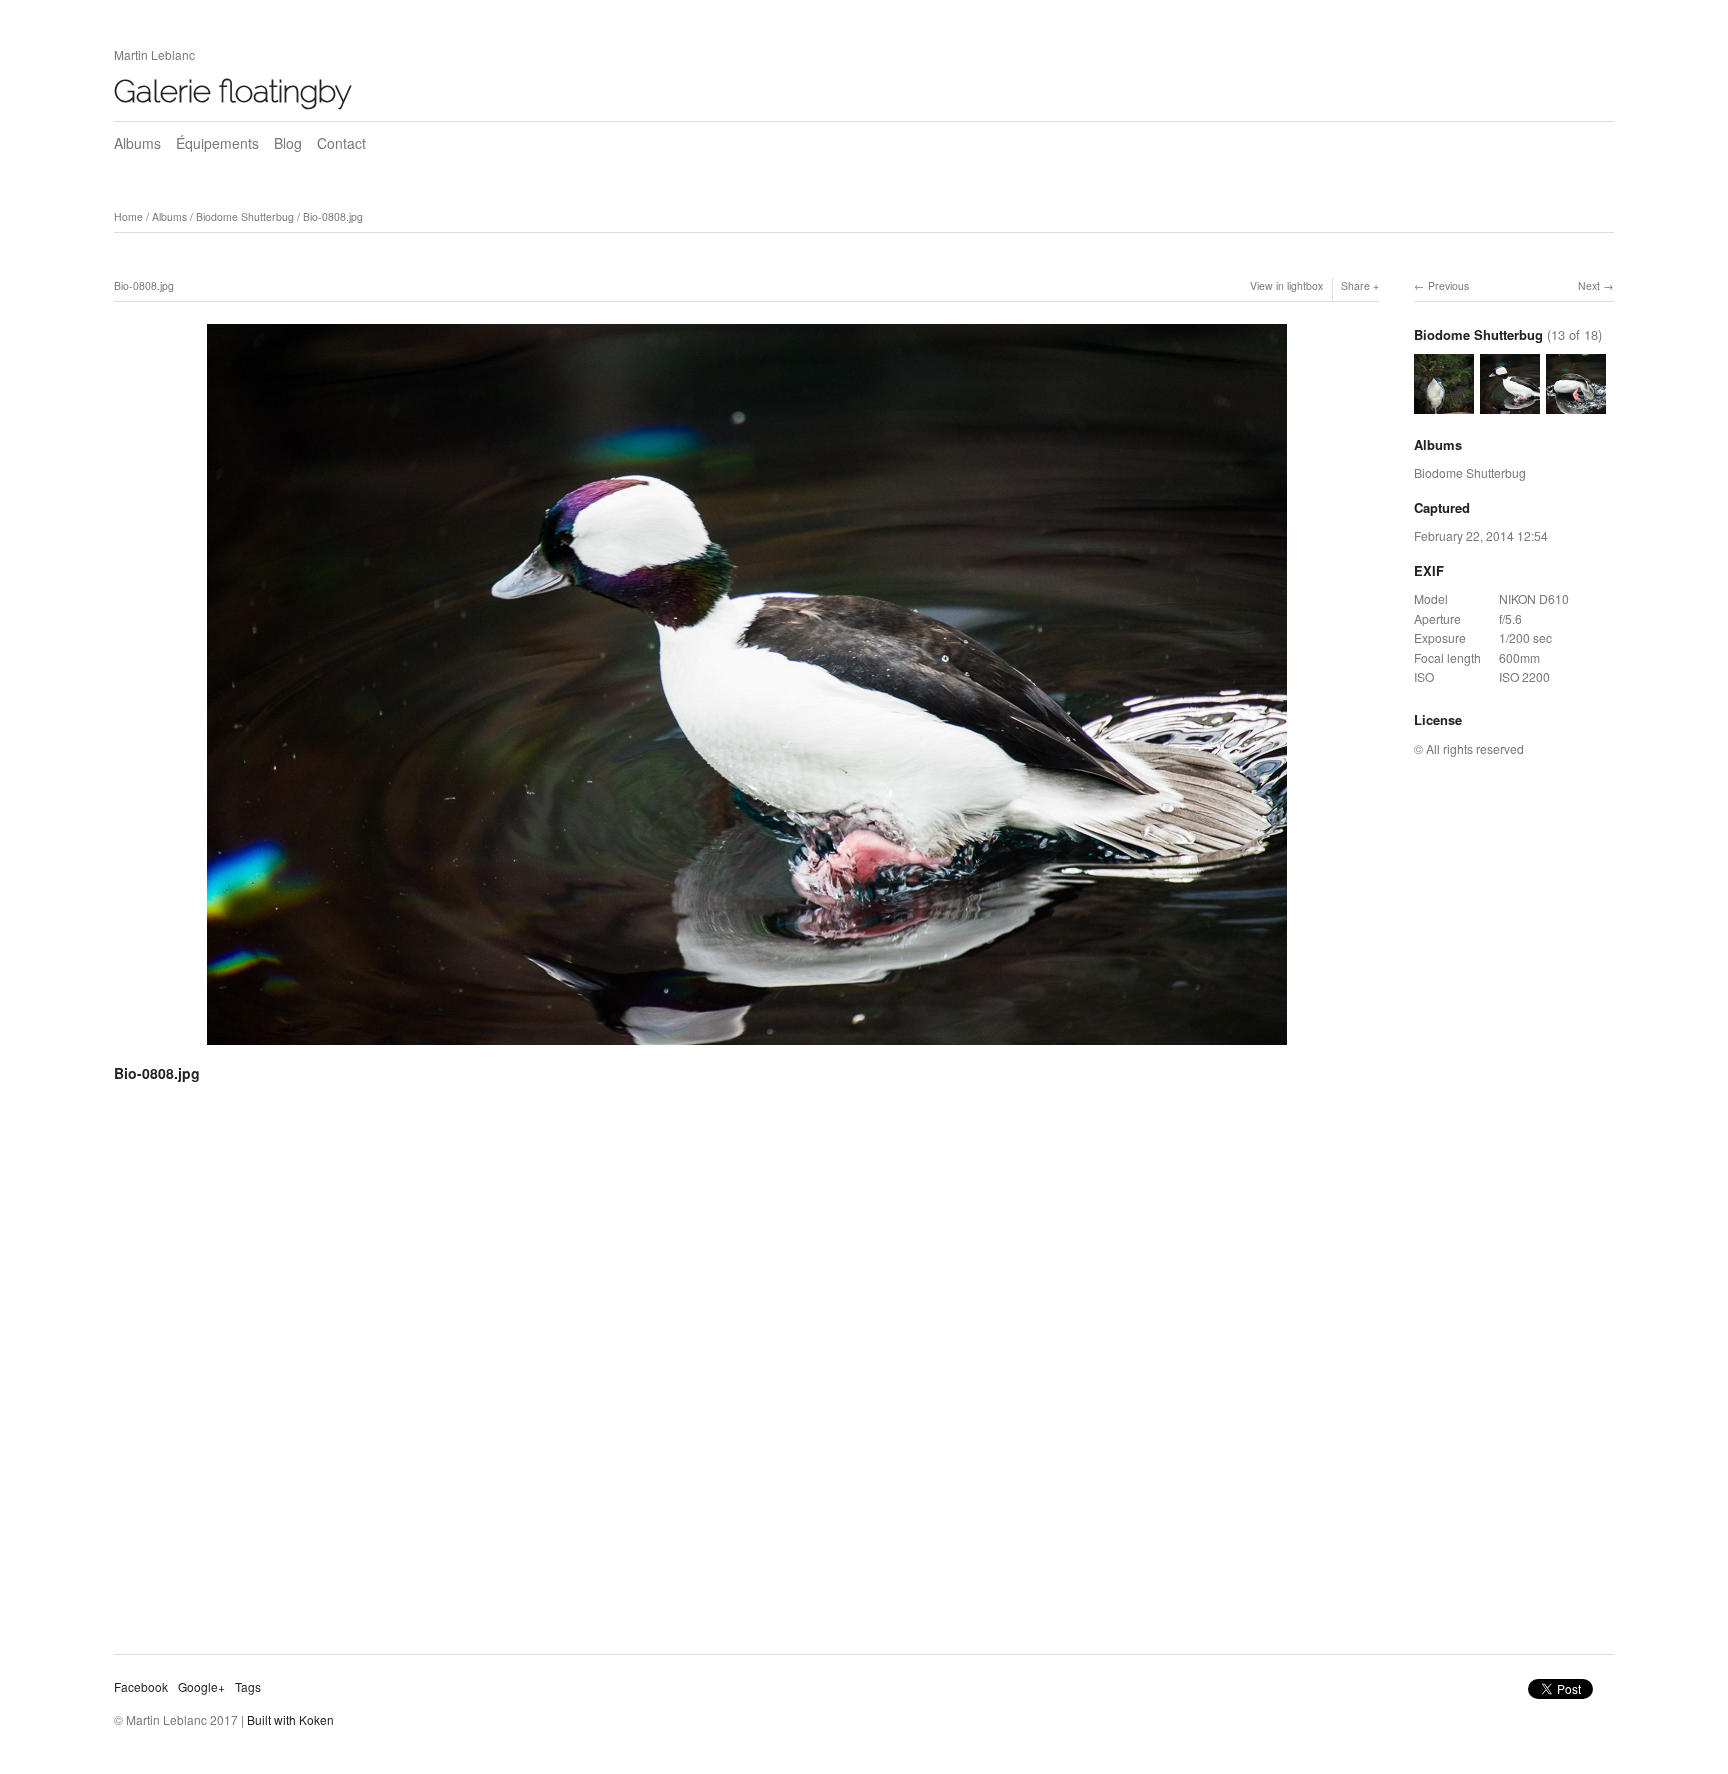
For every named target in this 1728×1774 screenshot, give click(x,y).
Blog (288, 143)
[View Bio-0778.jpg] (1444, 403)
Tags (248, 1686)
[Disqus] (746, 1376)
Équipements (217, 143)
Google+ (201, 1686)
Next (1589, 285)
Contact (341, 143)
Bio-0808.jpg (333, 216)
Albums (137, 143)
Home (128, 216)
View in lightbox (1286, 285)
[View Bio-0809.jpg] (1576, 403)
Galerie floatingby (233, 91)
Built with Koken (290, 1719)
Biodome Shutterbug (245, 216)
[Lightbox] (747, 1048)
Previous (1448, 285)
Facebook (141, 1686)
